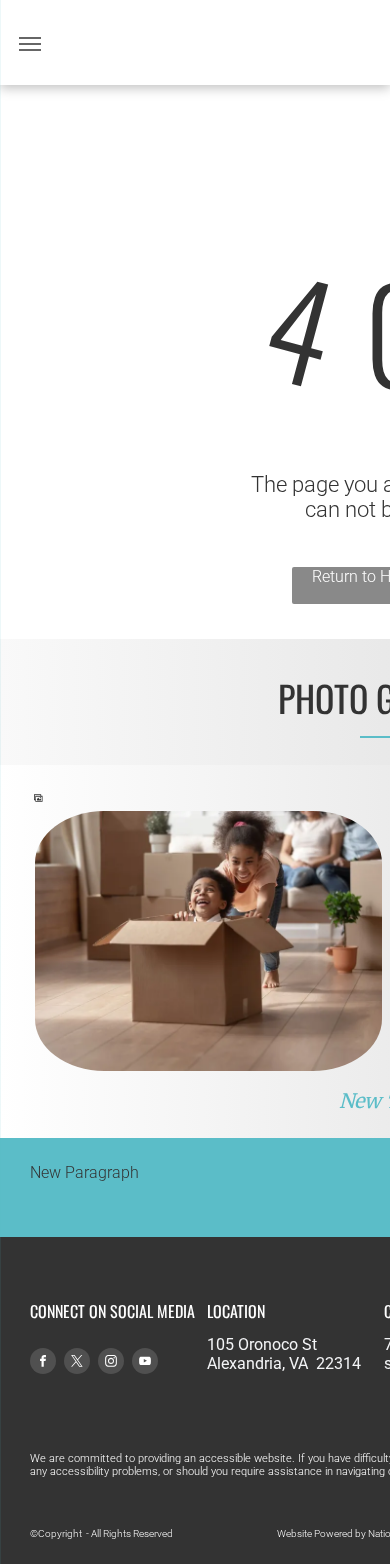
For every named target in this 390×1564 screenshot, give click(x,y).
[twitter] (77, 1363)
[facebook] (43, 1363)
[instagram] (111, 1363)
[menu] (30, 44)
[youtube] (145, 1363)
